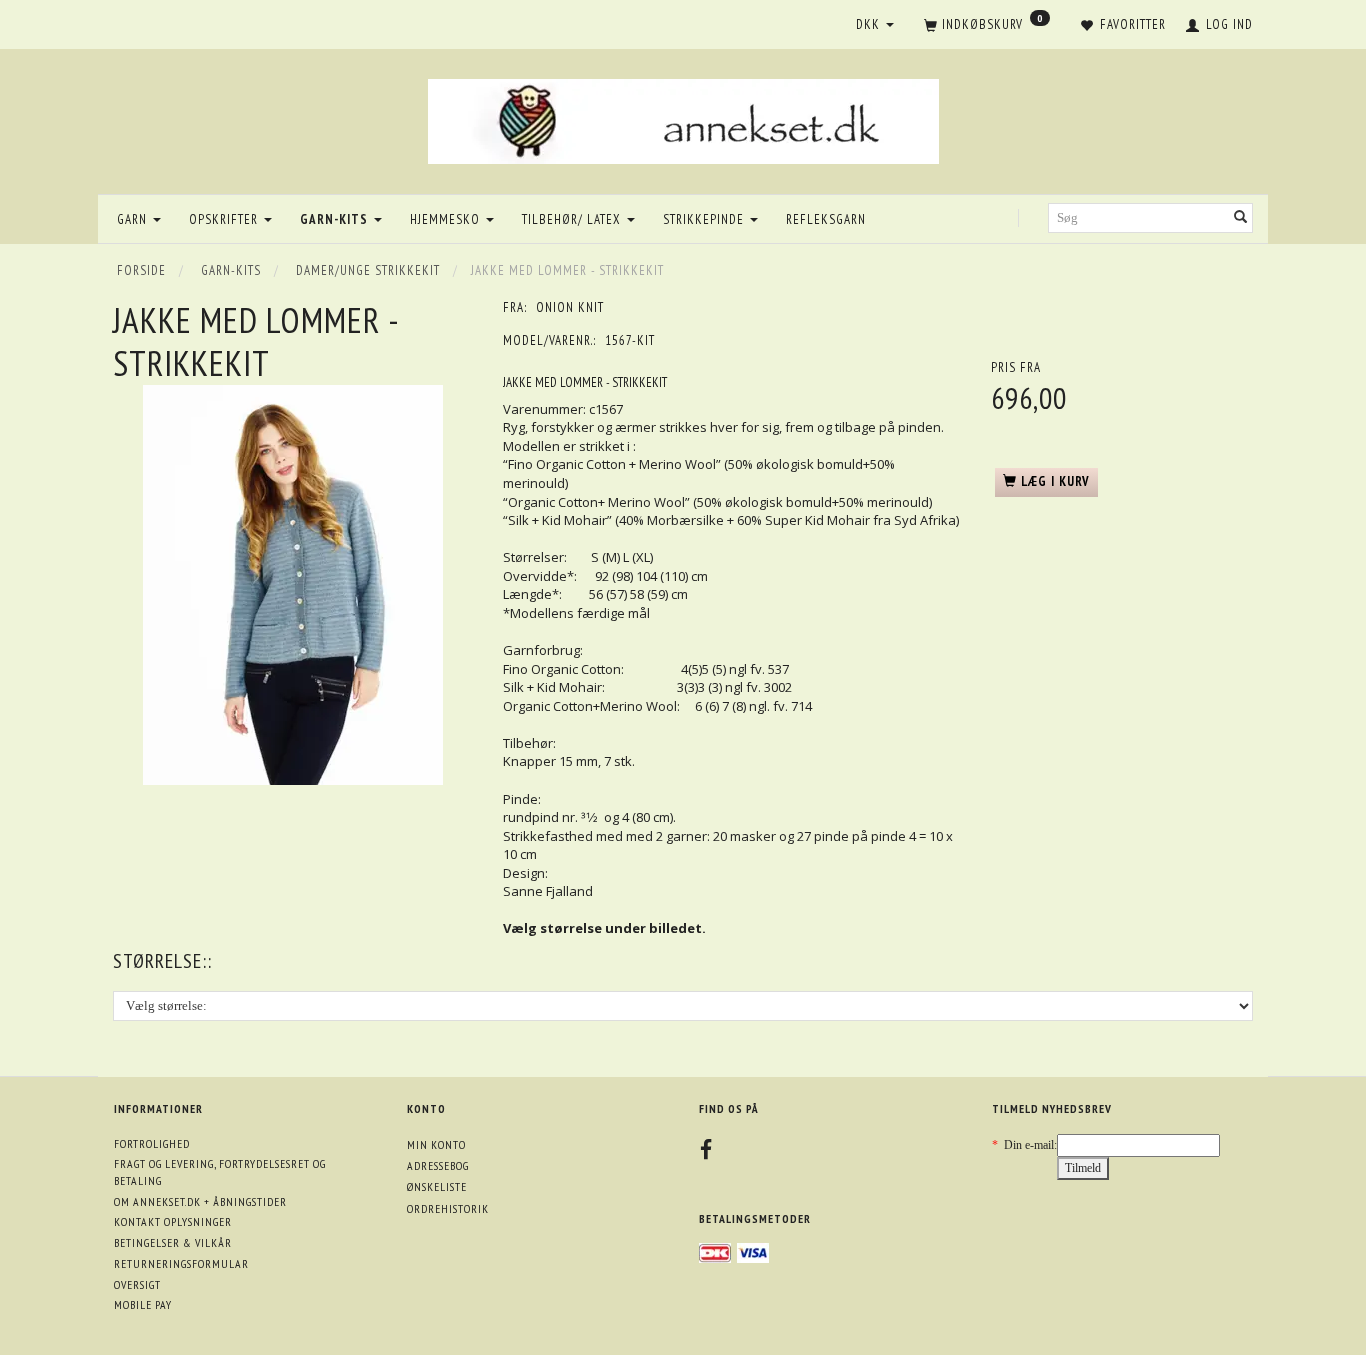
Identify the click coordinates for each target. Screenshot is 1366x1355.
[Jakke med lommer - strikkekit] (293, 585)
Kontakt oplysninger (173, 1221)
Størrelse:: (162, 961)
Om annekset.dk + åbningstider (200, 1201)
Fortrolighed (152, 1143)
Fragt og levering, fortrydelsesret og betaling (220, 1172)
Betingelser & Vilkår (173, 1242)
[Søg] (1241, 218)
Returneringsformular (181, 1263)
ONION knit (570, 307)
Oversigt (137, 1284)
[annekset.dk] (683, 118)
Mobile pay (143, 1304)
